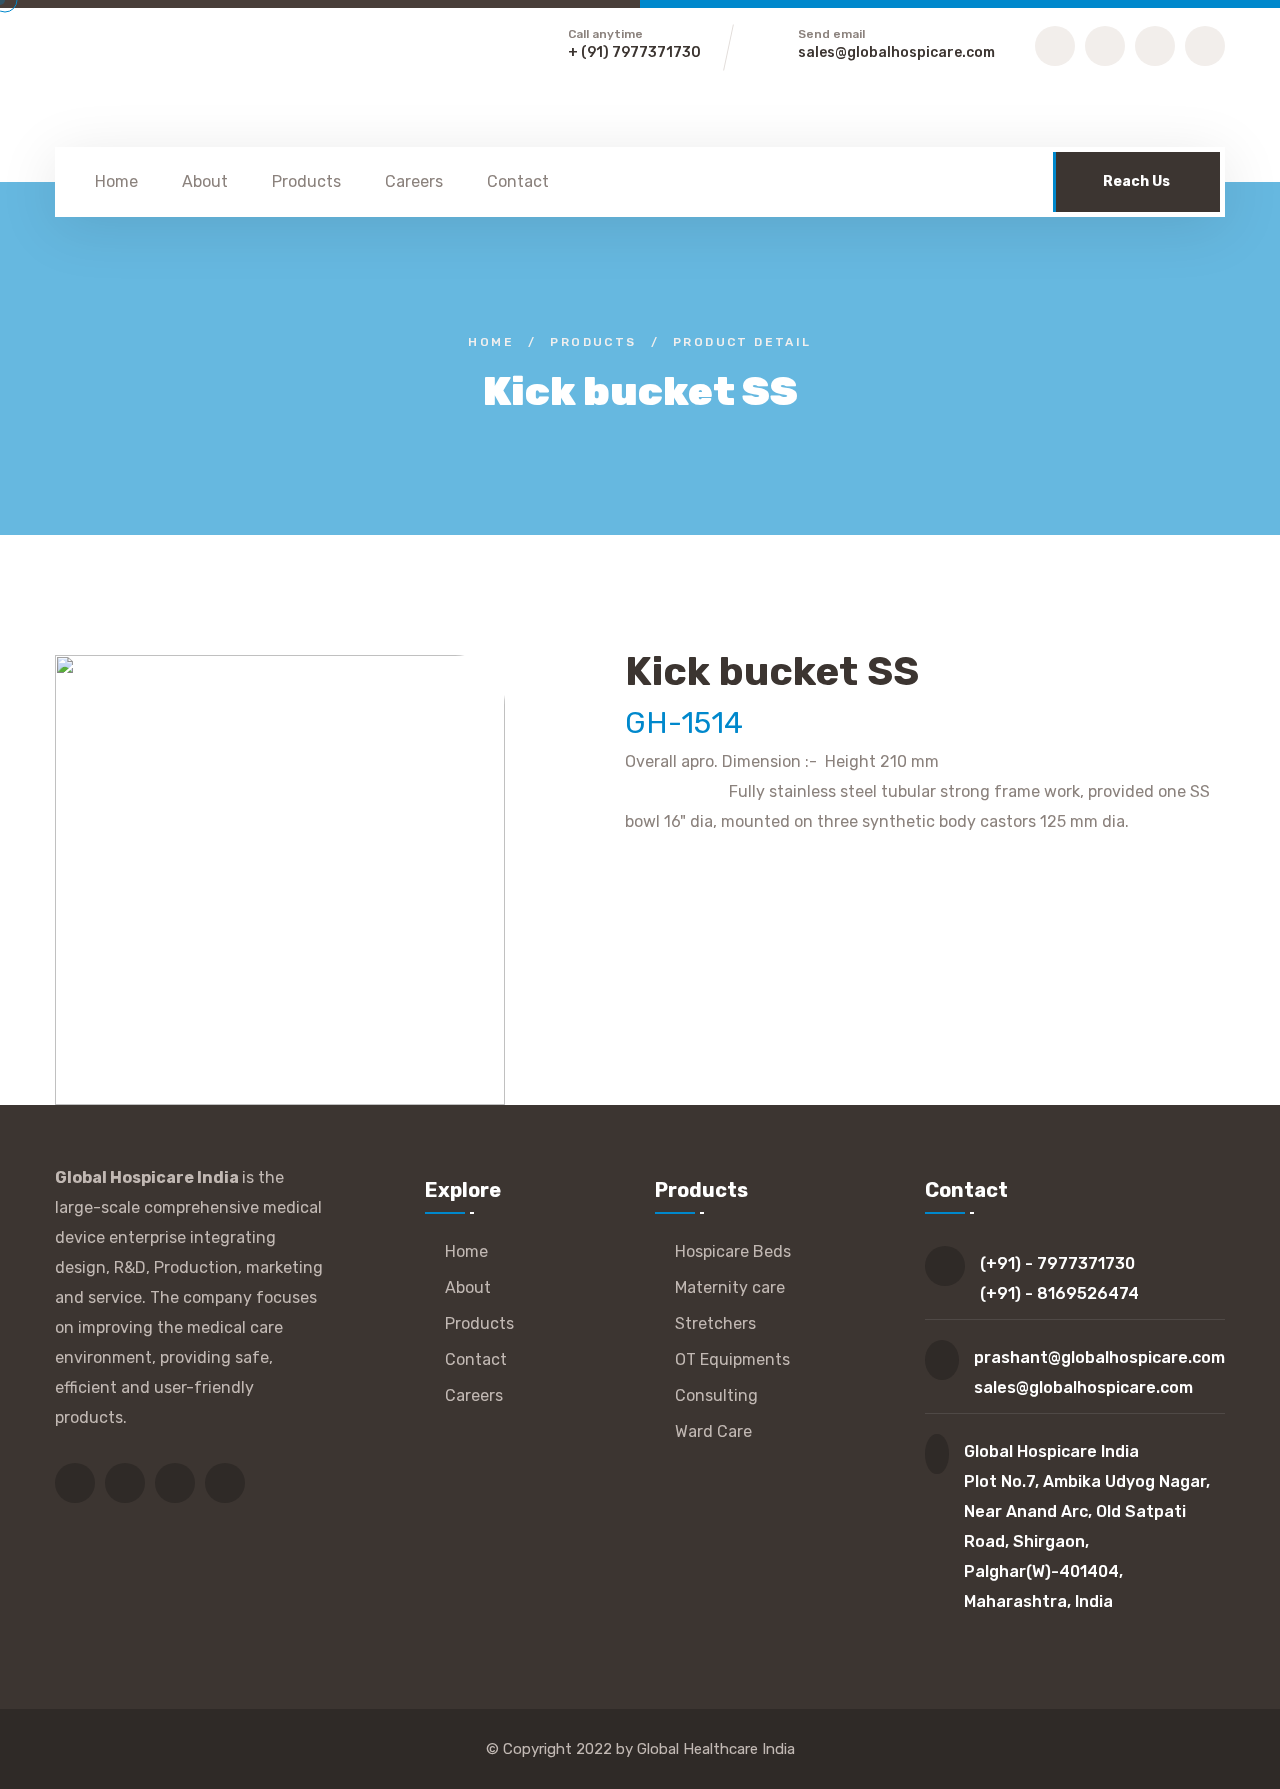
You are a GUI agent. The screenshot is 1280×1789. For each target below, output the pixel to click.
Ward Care (713, 1431)
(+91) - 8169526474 (1059, 1293)
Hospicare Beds (733, 1251)
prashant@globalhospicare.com (1099, 1357)
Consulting (716, 1395)
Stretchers (715, 1323)
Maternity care (730, 1287)
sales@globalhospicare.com (896, 52)
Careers (414, 181)
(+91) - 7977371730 (1057, 1263)
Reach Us (1136, 181)
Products (306, 181)
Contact (518, 181)
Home (116, 181)
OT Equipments (732, 1359)
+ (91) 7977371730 (634, 52)
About (205, 181)
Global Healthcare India (716, 1749)
